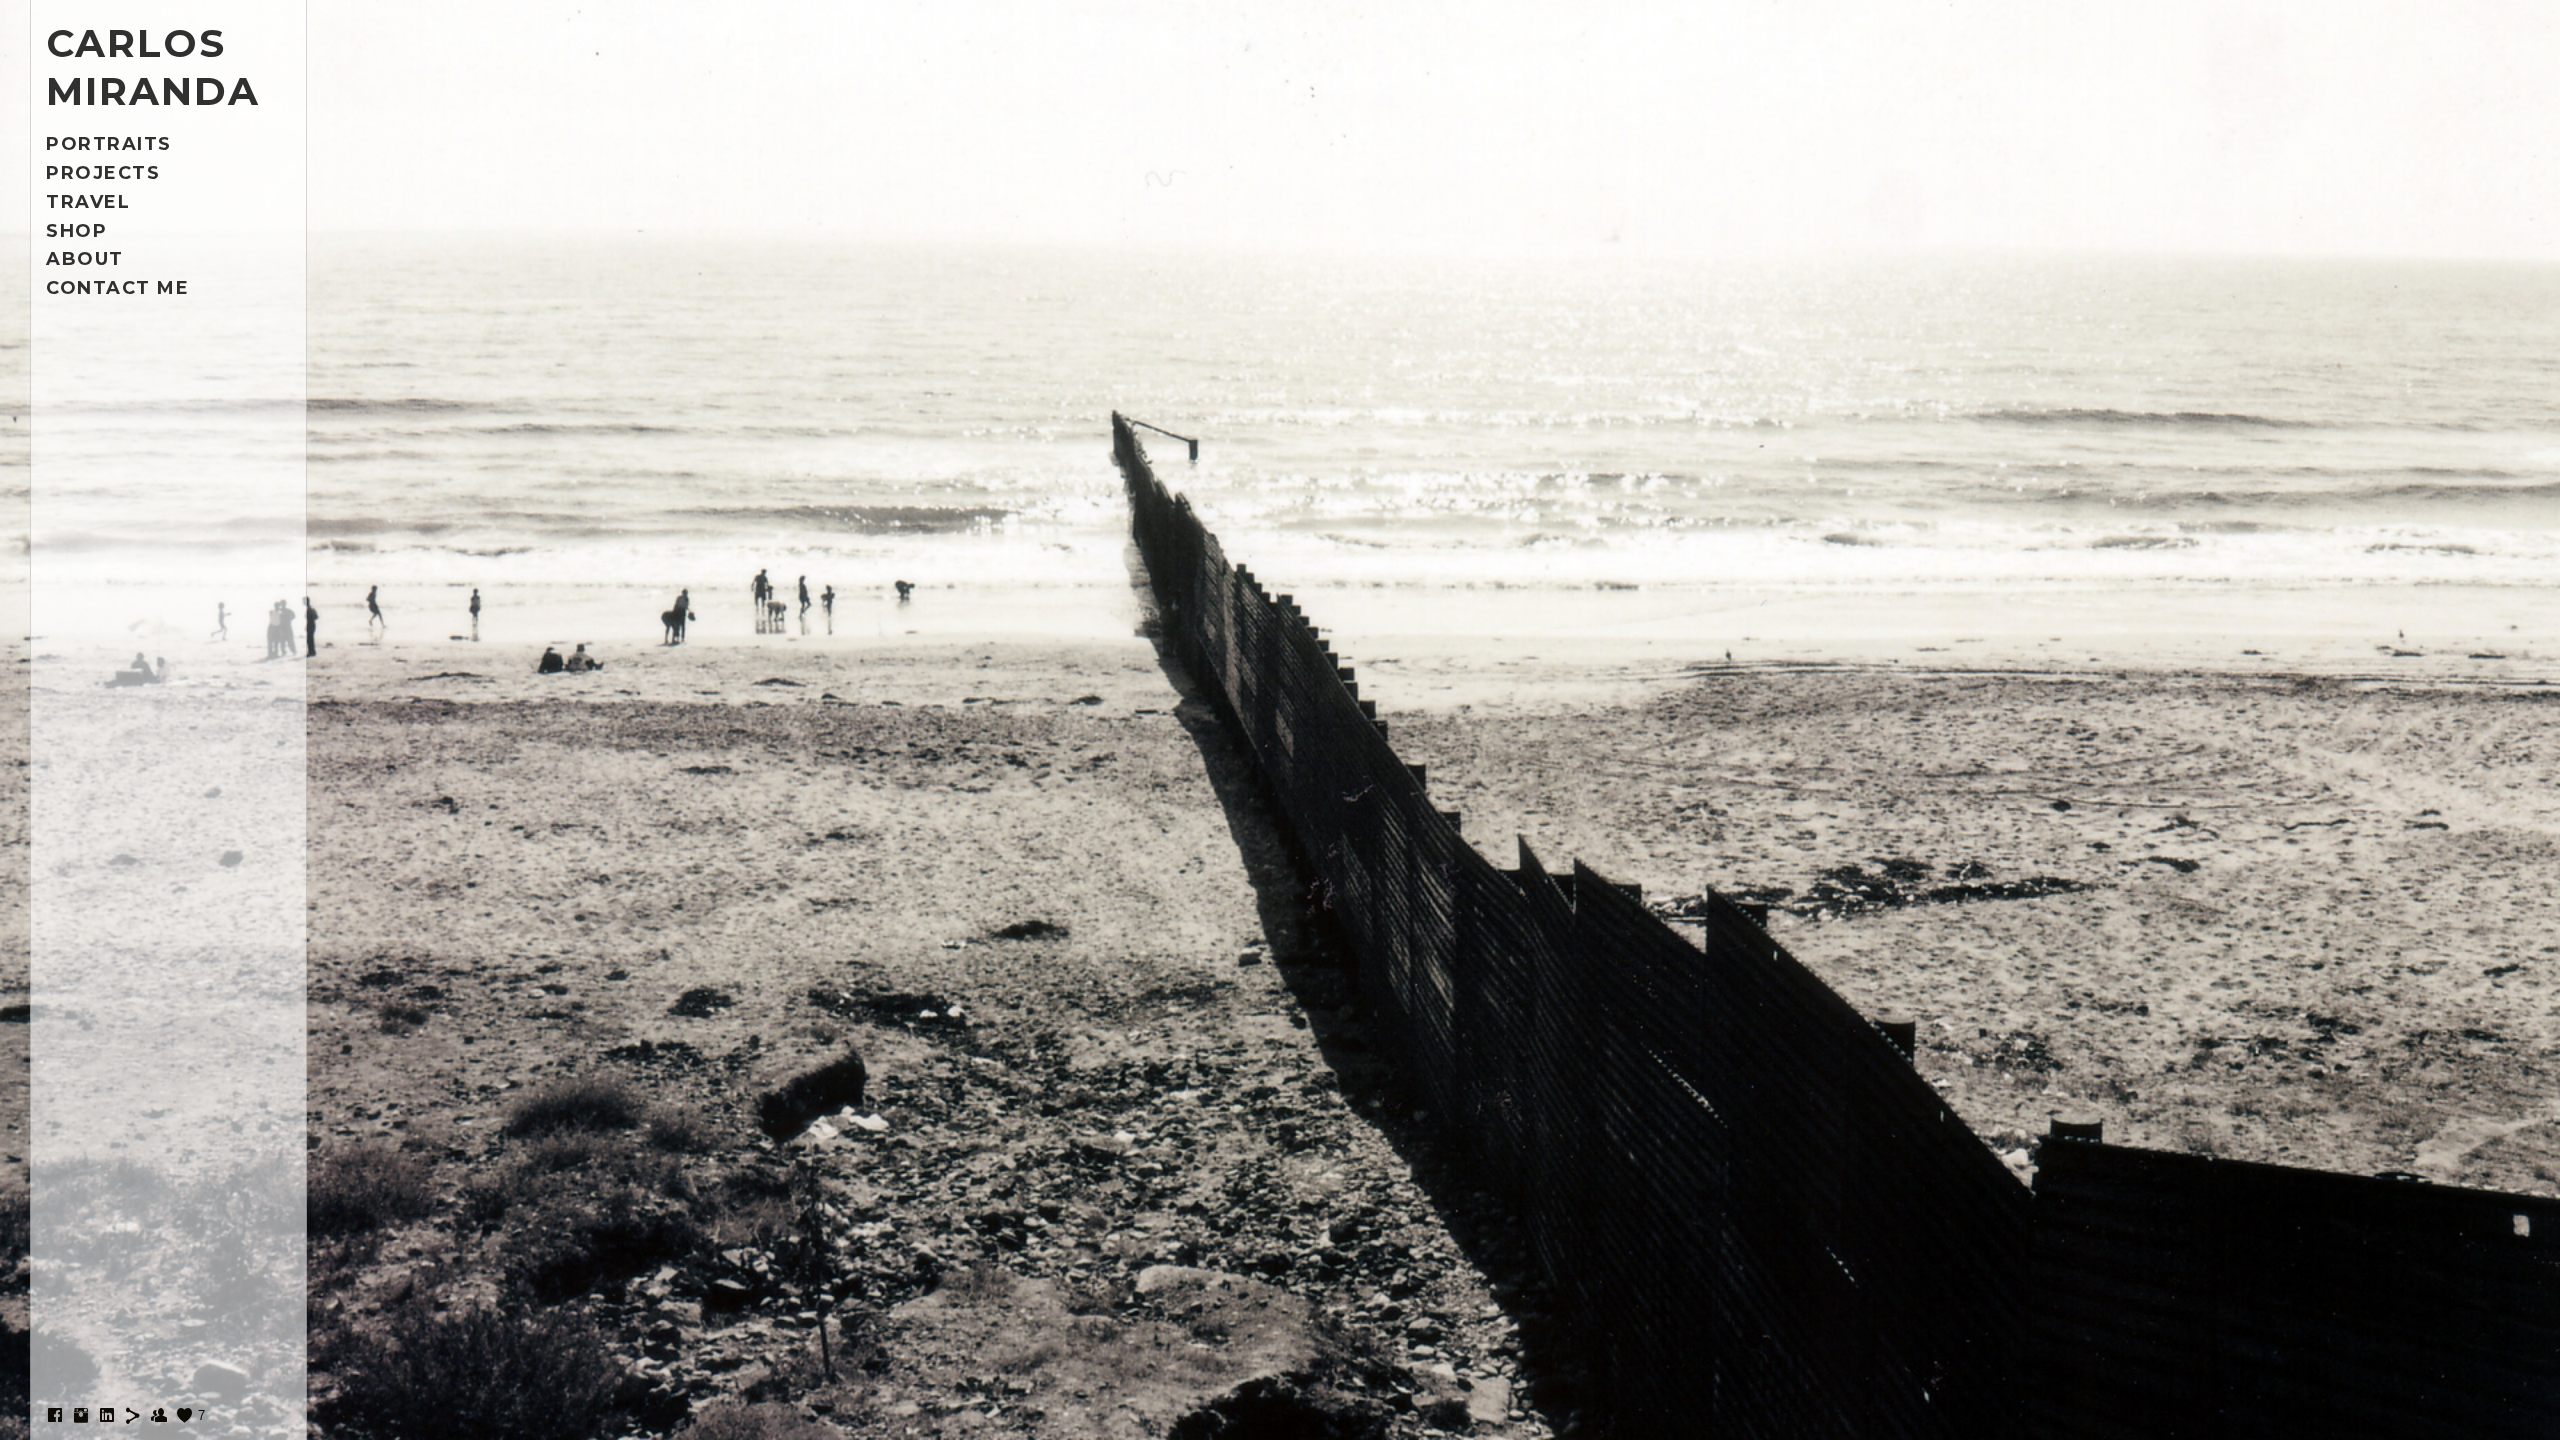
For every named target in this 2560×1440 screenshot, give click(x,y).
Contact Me (117, 288)
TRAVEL (88, 202)
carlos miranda (153, 67)
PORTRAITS (109, 144)
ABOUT (85, 259)
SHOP (76, 231)
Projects (103, 173)
